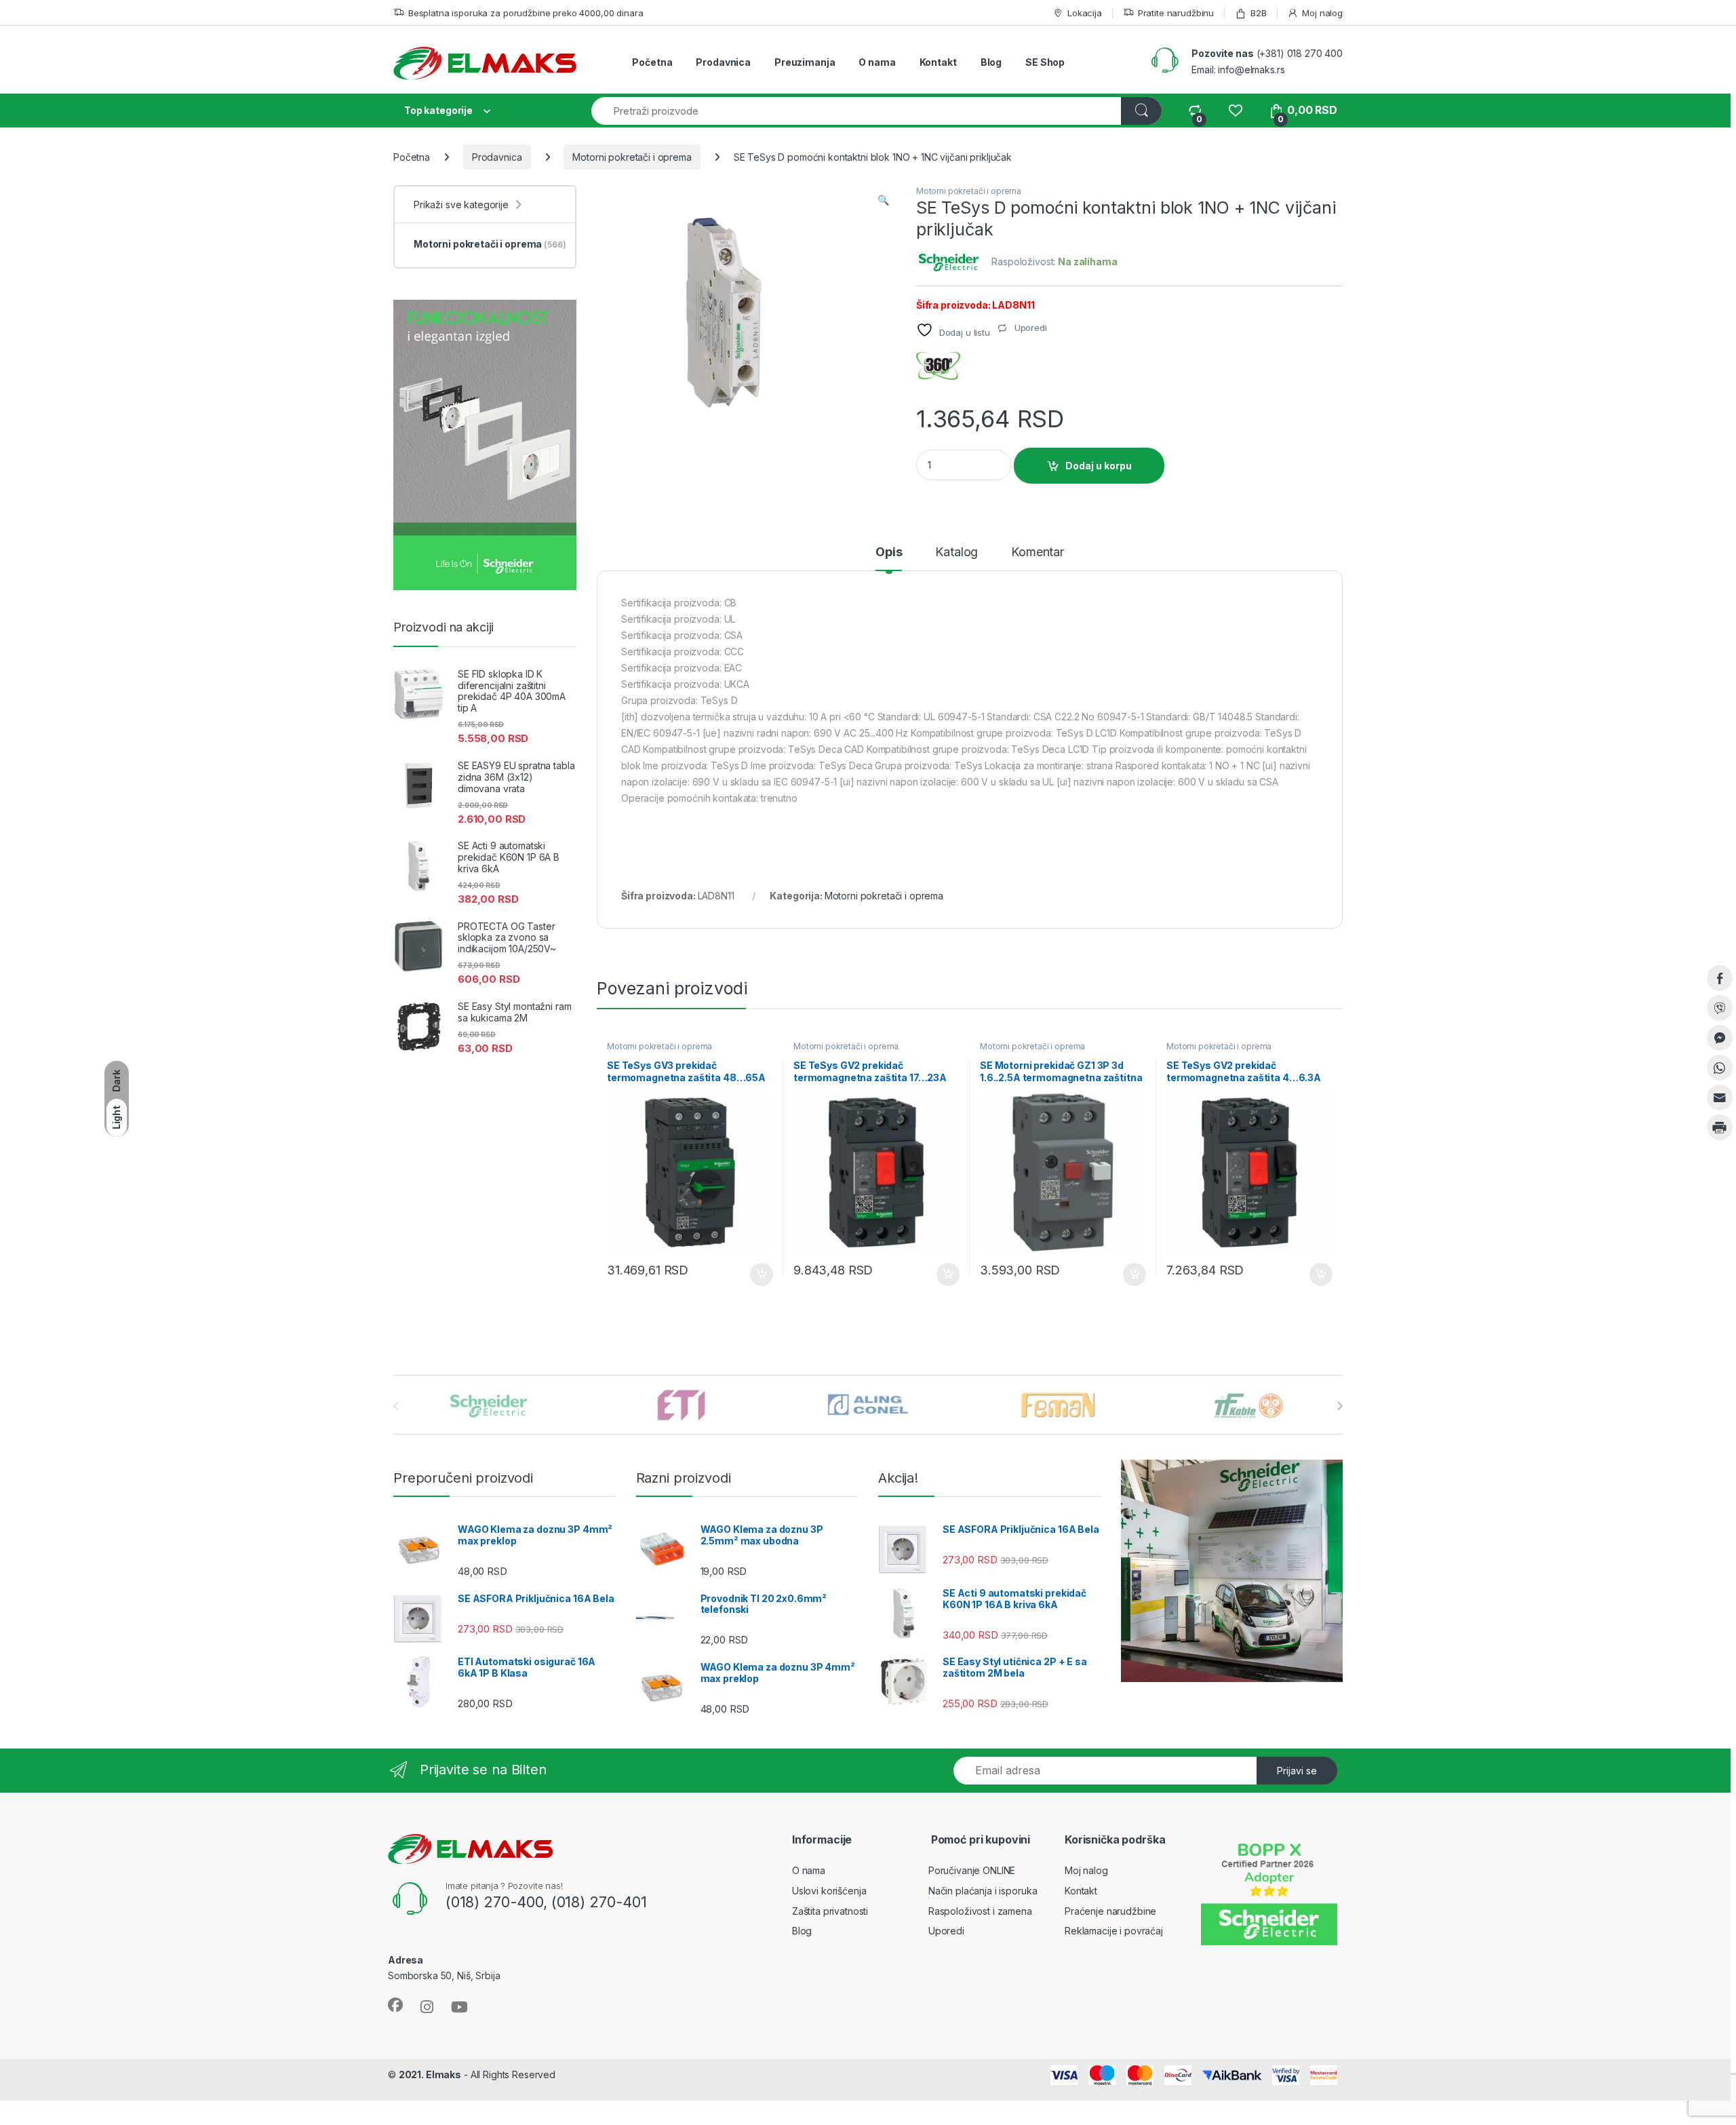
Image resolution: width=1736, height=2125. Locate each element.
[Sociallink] (395, 2005)
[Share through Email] (1720, 1097)
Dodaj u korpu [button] (760, 1274)
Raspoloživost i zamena (980, 1911)
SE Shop (1045, 62)
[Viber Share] (1720, 1008)
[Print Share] (1720, 1127)
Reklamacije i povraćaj (1114, 1931)
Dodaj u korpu (1099, 466)
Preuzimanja (805, 62)
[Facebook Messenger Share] (1720, 1038)
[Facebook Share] (1720, 978)
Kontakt (938, 62)
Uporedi (946, 1931)
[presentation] (1340, 1406)
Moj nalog (1322, 13)
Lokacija (1085, 13)
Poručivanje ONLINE (972, 1870)
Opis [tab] (889, 552)
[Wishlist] (1235, 110)
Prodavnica (723, 62)
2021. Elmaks (430, 2074)
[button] (883, 200)
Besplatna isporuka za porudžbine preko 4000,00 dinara (526, 13)
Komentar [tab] (1038, 552)
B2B (1258, 13)
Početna (652, 62)
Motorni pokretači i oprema (632, 157)
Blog (991, 62)
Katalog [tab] (956, 552)
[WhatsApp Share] (1720, 1068)
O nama (877, 62)
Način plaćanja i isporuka (983, 1891)
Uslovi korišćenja (829, 1891)
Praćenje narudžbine (1110, 1911)
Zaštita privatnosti (830, 1911)
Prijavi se (1297, 1771)
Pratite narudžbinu (1176, 13)
